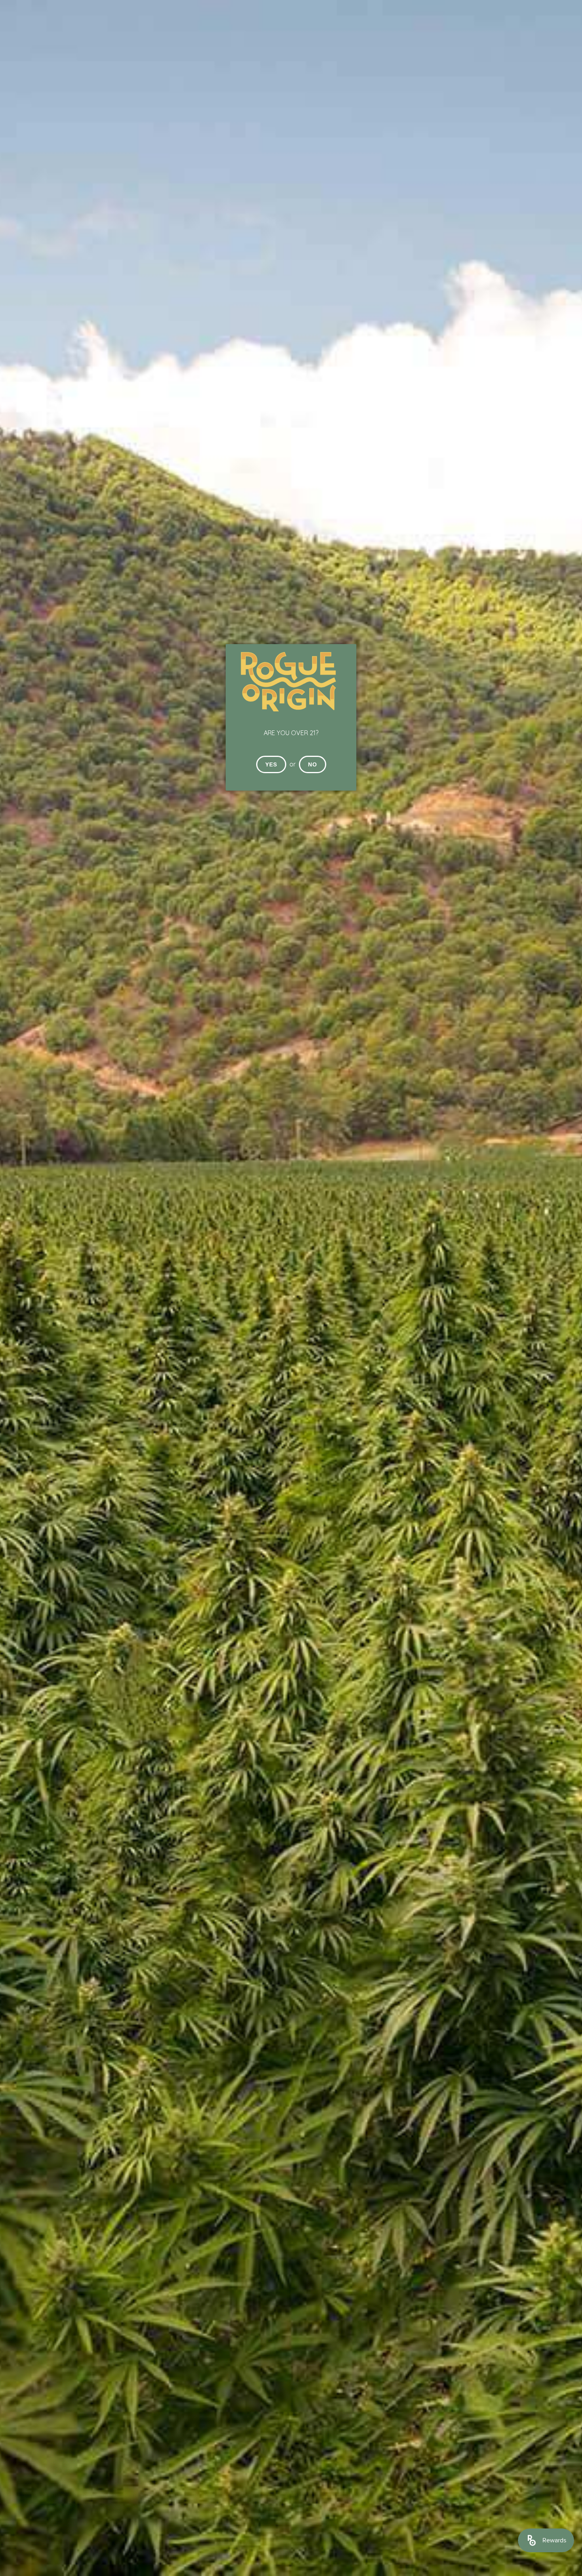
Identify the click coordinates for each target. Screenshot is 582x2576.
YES (271, 764)
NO (313, 764)
